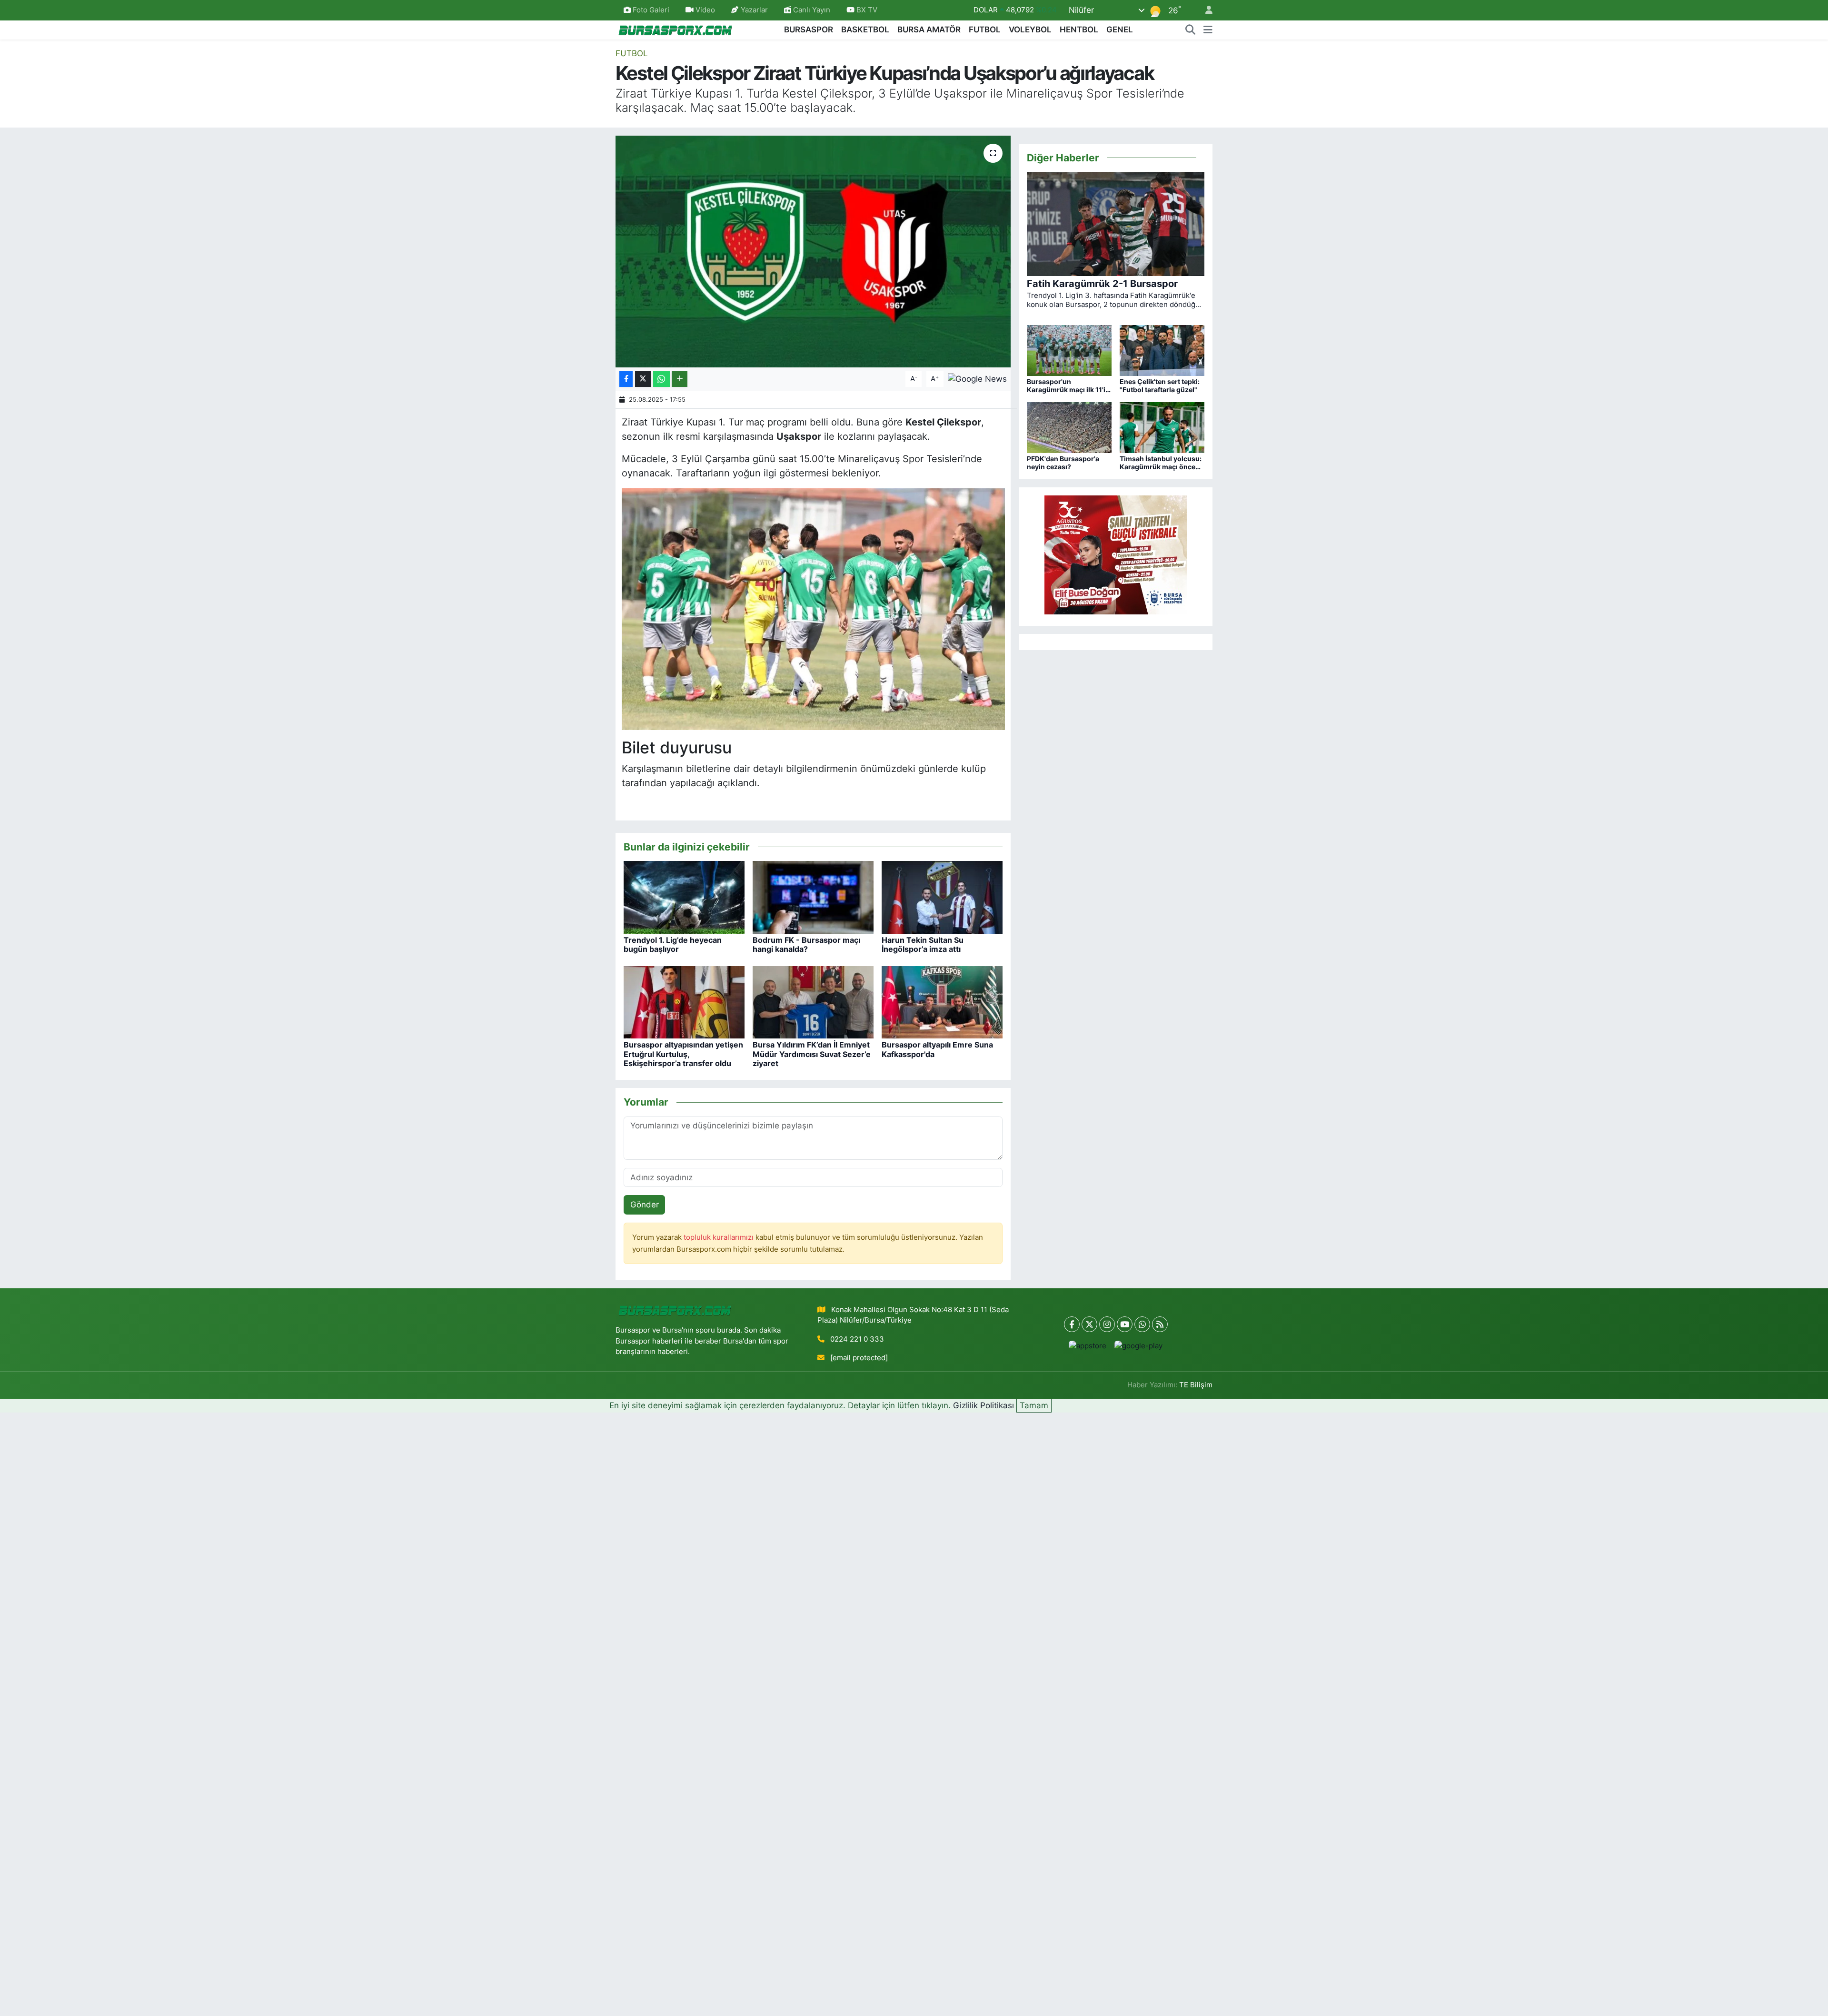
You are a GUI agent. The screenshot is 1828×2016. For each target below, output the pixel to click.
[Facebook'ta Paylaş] (626, 379)
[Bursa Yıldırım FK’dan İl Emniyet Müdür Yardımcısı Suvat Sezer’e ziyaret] (813, 1002)
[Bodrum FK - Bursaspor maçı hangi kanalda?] (813, 897)
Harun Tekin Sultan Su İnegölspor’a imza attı (923, 944)
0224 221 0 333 (857, 1339)
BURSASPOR (809, 30)
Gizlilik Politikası (984, 1405)
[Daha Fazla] (680, 379)
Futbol (632, 53)
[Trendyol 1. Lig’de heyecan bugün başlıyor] (684, 897)
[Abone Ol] (977, 378)
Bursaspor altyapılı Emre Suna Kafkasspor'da (937, 1049)
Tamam (1034, 1405)
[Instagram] (1107, 1324)
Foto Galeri (651, 10)
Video (705, 10)
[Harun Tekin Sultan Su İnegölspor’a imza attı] (942, 897)
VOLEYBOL (1030, 30)
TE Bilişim (1196, 1385)
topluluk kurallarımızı (720, 1237)
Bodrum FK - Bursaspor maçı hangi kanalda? (806, 944)
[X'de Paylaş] (643, 379)
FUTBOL (985, 30)
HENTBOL (1079, 30)
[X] (1089, 1324)
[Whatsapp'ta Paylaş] (661, 379)
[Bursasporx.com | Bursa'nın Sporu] (676, 29)
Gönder (645, 1205)
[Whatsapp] (1142, 1324)
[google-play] (1139, 1346)
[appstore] (1088, 1346)
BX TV (866, 10)
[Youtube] (1125, 1324)
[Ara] (1191, 30)
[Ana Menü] (1208, 30)
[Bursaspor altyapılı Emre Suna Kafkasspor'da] (942, 1002)
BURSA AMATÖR (929, 30)
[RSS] (1160, 1324)
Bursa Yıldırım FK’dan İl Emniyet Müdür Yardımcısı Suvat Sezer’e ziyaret (812, 1054)
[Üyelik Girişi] (1205, 10)
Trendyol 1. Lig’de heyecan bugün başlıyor (673, 944)
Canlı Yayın (811, 10)
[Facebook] (1072, 1324)
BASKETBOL (865, 30)
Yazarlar (754, 10)
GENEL (1120, 30)
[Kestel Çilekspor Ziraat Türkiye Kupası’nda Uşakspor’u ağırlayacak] (813, 252)
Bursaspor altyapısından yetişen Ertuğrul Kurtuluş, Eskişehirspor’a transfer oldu (683, 1054)
